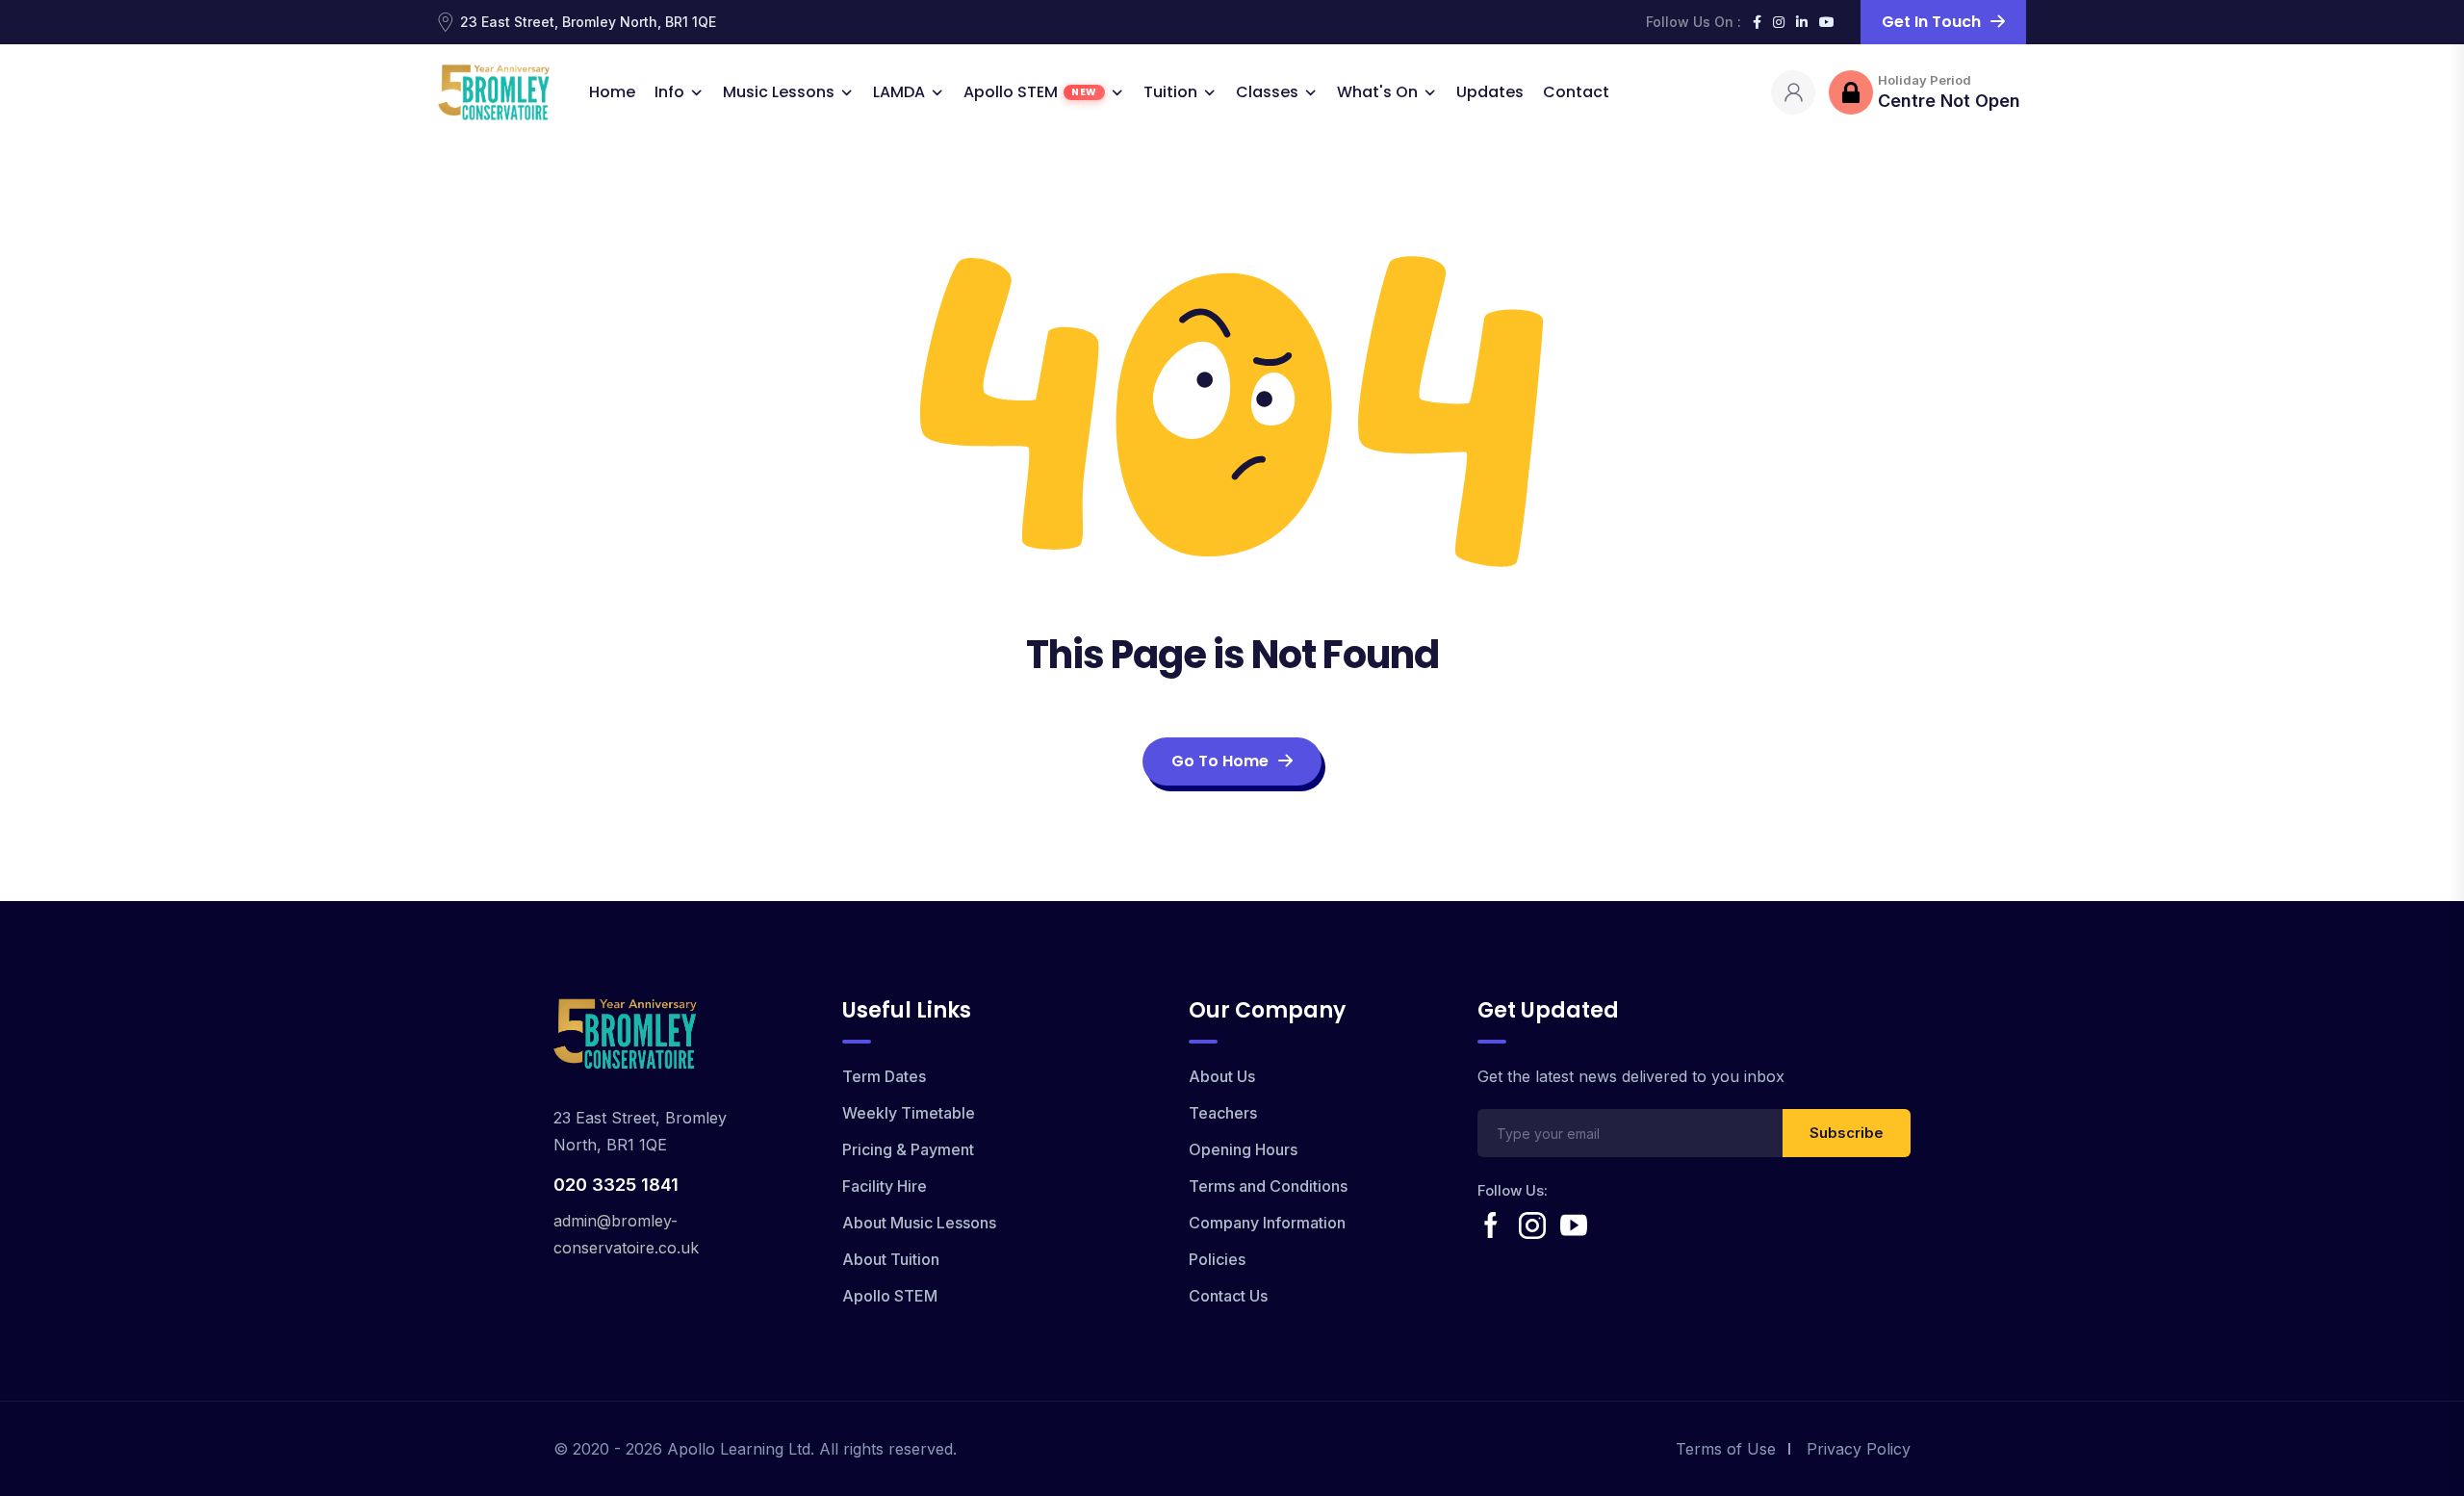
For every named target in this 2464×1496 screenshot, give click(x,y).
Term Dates (884, 1076)
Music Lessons (779, 92)
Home (612, 92)
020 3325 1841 (616, 1185)
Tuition (1170, 92)
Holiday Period (1925, 80)
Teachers (1223, 1113)
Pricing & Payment (908, 1149)
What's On (1377, 92)
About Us (1222, 1076)
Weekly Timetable (909, 1113)
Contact (1576, 92)
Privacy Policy (1859, 1449)
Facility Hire (885, 1186)
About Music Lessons (919, 1223)
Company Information (1267, 1223)
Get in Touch (1931, 22)
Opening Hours (1243, 1149)
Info (669, 92)
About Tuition (891, 1259)
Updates (1490, 92)
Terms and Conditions (1268, 1186)
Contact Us (1228, 1296)
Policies (1217, 1259)
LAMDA (899, 92)
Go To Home (1220, 761)
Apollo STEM (1030, 92)
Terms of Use (1726, 1449)
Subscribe (1847, 1133)
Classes (1267, 92)
